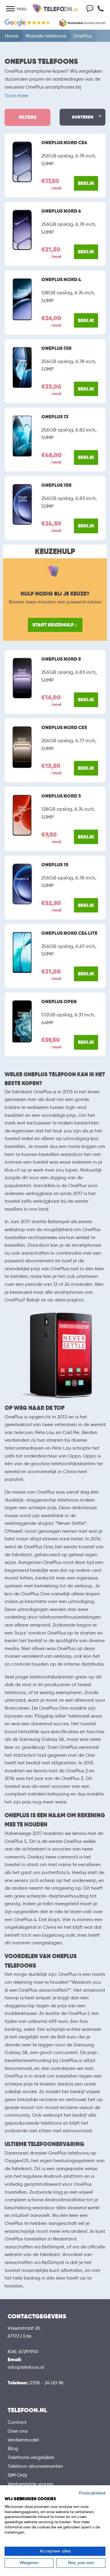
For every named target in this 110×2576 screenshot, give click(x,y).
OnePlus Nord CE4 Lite (69, 933)
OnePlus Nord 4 (61, 280)
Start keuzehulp (53, 625)
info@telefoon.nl (26, 2367)
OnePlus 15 (55, 865)
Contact (17, 2422)
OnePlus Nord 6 (61, 211)
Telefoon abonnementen (35, 2466)
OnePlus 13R (56, 348)
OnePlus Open (59, 1002)
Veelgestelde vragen (31, 2484)
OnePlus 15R (56, 485)
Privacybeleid (92, 2493)
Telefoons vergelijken (31, 2457)
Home (12, 36)
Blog (13, 2448)
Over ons (18, 2431)
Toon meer (16, 95)
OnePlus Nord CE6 (64, 143)
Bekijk (86, 183)
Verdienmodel (23, 2440)
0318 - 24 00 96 (46, 2383)
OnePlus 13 (55, 417)
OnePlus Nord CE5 (64, 728)
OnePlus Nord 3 (61, 796)
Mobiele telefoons (46, 36)
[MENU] (10, 9)
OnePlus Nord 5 (61, 659)
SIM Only (17, 2475)
